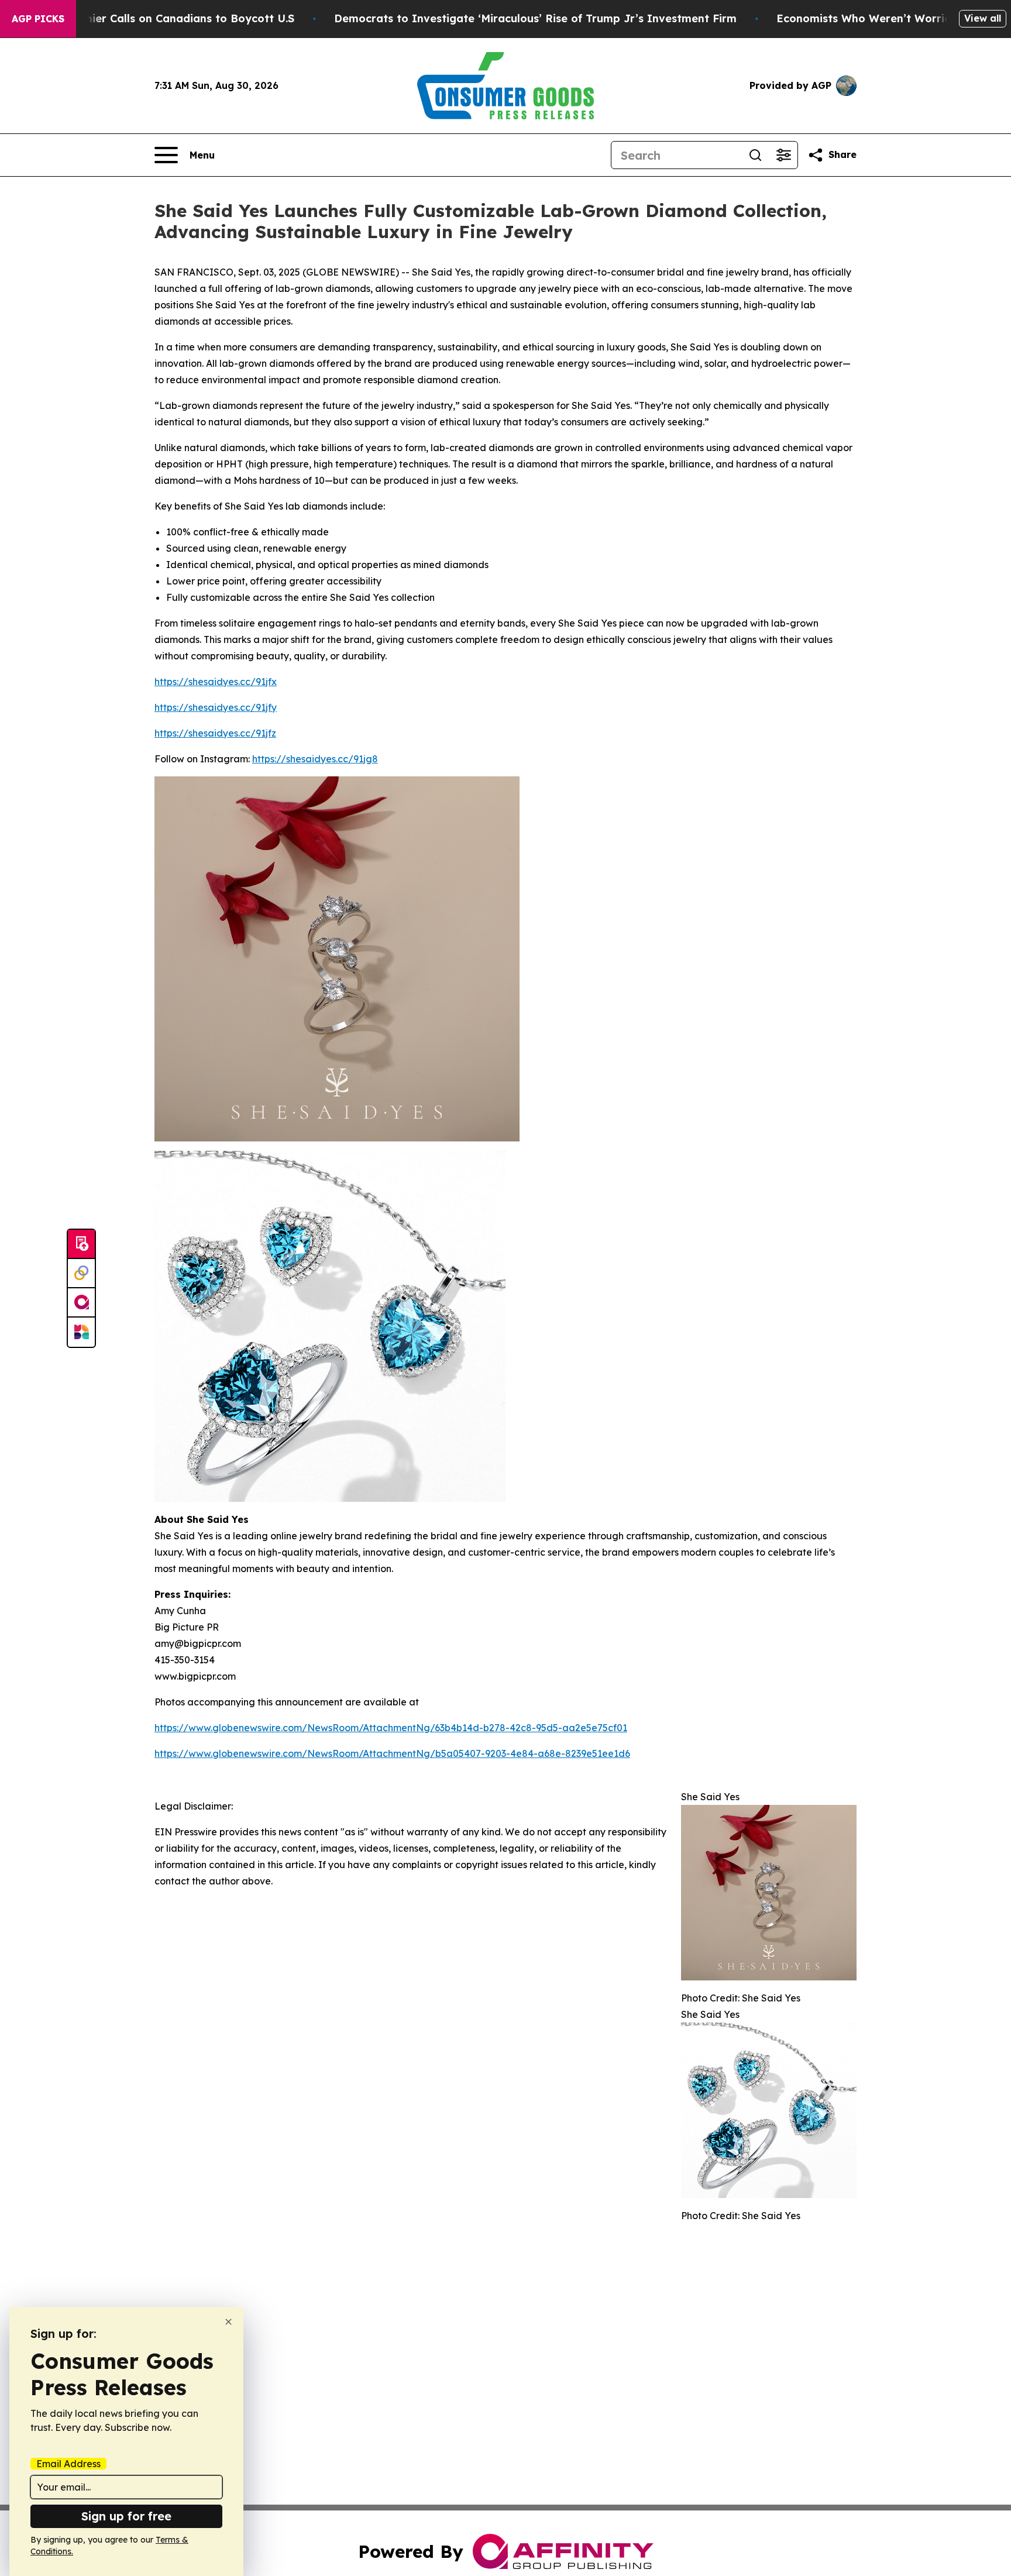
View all (983, 18)
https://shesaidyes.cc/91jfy (216, 707)
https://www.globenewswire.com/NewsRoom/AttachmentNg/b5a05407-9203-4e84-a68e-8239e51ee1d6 (392, 1753)
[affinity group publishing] (81, 1303)
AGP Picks (38, 19)
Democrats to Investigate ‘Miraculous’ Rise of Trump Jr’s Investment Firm (535, 18)
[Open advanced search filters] (783, 155)
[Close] (228, 2322)
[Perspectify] (81, 1274)
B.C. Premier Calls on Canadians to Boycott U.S (168, 18)
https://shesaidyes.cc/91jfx (216, 682)
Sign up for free (126, 2516)
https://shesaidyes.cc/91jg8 (315, 759)
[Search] (755, 155)
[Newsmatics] (81, 1332)
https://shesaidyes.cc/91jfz (215, 733)
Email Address (68, 2464)
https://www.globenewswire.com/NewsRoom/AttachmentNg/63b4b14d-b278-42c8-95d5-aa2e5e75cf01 (391, 1728)
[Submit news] (81, 1244)
